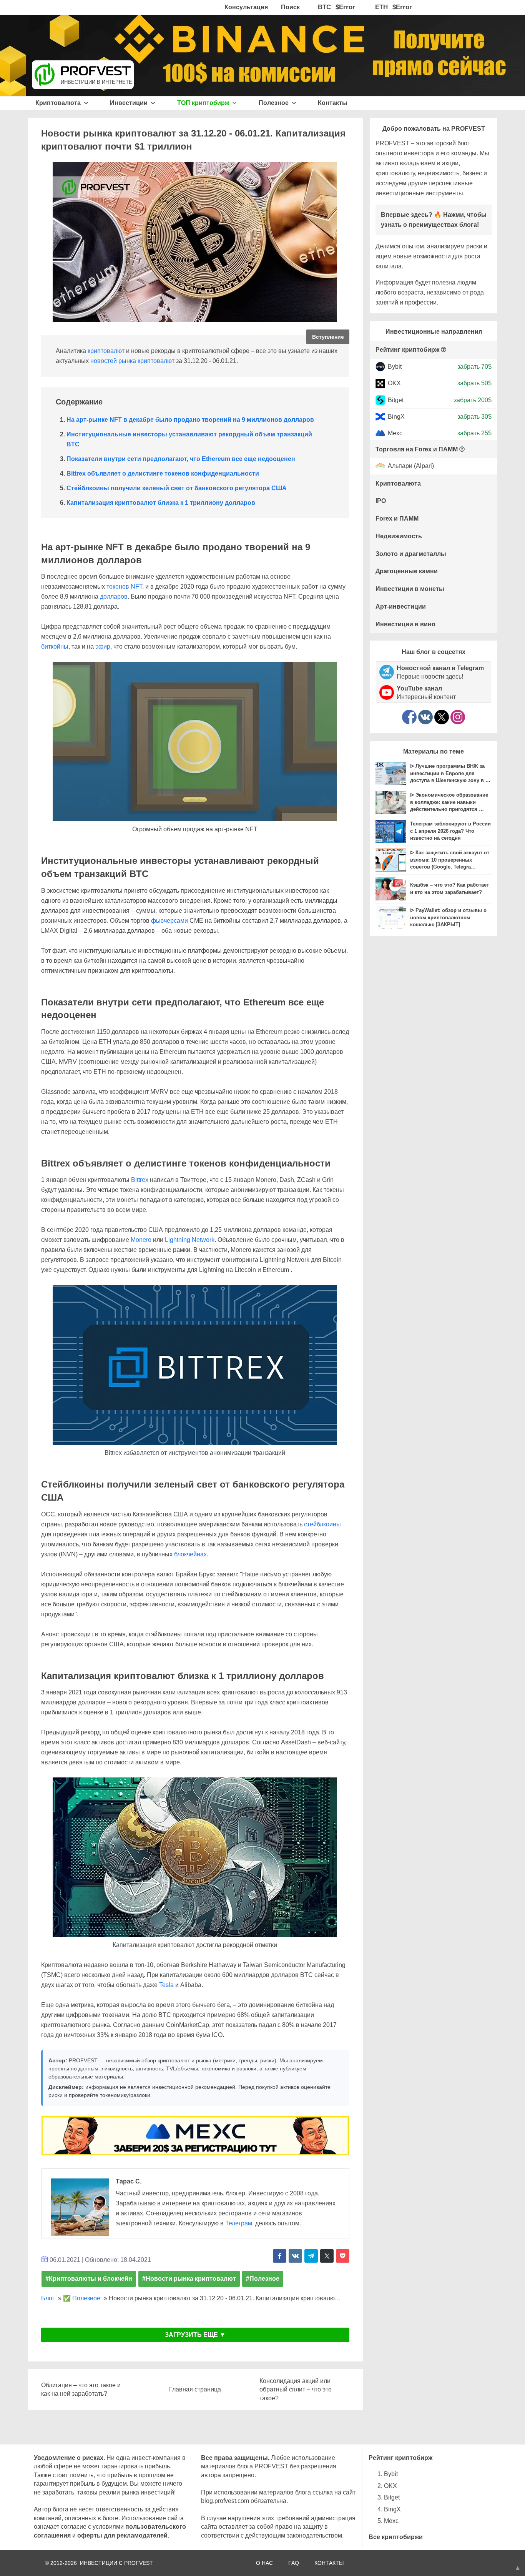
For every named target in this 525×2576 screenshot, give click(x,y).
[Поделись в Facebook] (280, 2256)
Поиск (290, 7)
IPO (381, 501)
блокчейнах (190, 1554)
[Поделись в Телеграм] (311, 2256)
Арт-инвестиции (401, 607)
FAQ (294, 2563)
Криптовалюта (59, 103)
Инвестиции (130, 103)
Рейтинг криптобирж (407, 350)
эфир (103, 646)
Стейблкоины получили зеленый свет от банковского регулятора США (177, 488)
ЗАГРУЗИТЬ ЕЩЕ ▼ (195, 2335)
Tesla (166, 1985)
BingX (396, 417)
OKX (394, 383)
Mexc (395, 433)
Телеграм (239, 2223)
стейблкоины (322, 1524)
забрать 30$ (474, 417)
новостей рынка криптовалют (132, 361)
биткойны (55, 646)
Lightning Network (190, 1240)
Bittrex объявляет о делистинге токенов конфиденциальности (163, 473)
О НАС (264, 2563)
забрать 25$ (474, 433)
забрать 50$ (474, 383)
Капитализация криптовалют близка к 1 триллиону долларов (161, 503)
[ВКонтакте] (425, 717)
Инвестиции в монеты (410, 589)
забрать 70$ (474, 367)
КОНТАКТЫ (329, 2563)
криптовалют (106, 351)
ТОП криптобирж (204, 103)
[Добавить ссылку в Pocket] (343, 2256)
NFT (136, 587)
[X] (442, 717)
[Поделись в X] (327, 2256)
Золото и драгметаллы (411, 554)
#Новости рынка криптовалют (189, 2279)
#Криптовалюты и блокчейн (89, 2279)
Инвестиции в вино (405, 624)
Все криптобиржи (396, 2537)
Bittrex (140, 1180)
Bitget (396, 400)
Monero (141, 1240)
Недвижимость (399, 536)
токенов (118, 587)
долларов (114, 597)
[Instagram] (458, 717)
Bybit (395, 367)
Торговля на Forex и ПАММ (417, 449)
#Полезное (263, 2279)
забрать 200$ (473, 400)
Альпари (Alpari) (411, 466)
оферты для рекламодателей (122, 2535)
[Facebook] (409, 717)
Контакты (333, 103)
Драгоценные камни (407, 571)
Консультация (246, 7)
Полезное (274, 103)
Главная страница (195, 2389)
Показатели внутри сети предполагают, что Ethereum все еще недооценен (181, 459)
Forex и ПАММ (397, 518)
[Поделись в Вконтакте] (295, 2256)
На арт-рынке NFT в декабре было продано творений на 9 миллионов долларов (190, 420)
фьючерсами (169, 921)
